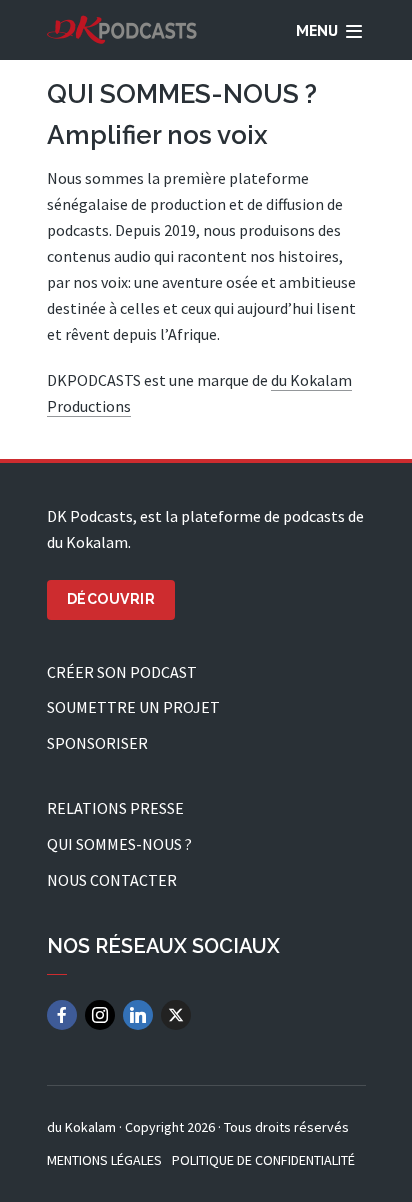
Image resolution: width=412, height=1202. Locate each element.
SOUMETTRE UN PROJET (133, 707)
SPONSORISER (97, 743)
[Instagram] (100, 1015)
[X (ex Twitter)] (176, 1015)
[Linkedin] (138, 1015)
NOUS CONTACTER (112, 880)
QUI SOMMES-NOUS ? (119, 844)
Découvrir (111, 599)
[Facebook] (62, 1015)
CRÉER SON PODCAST (122, 672)
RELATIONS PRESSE (115, 808)
